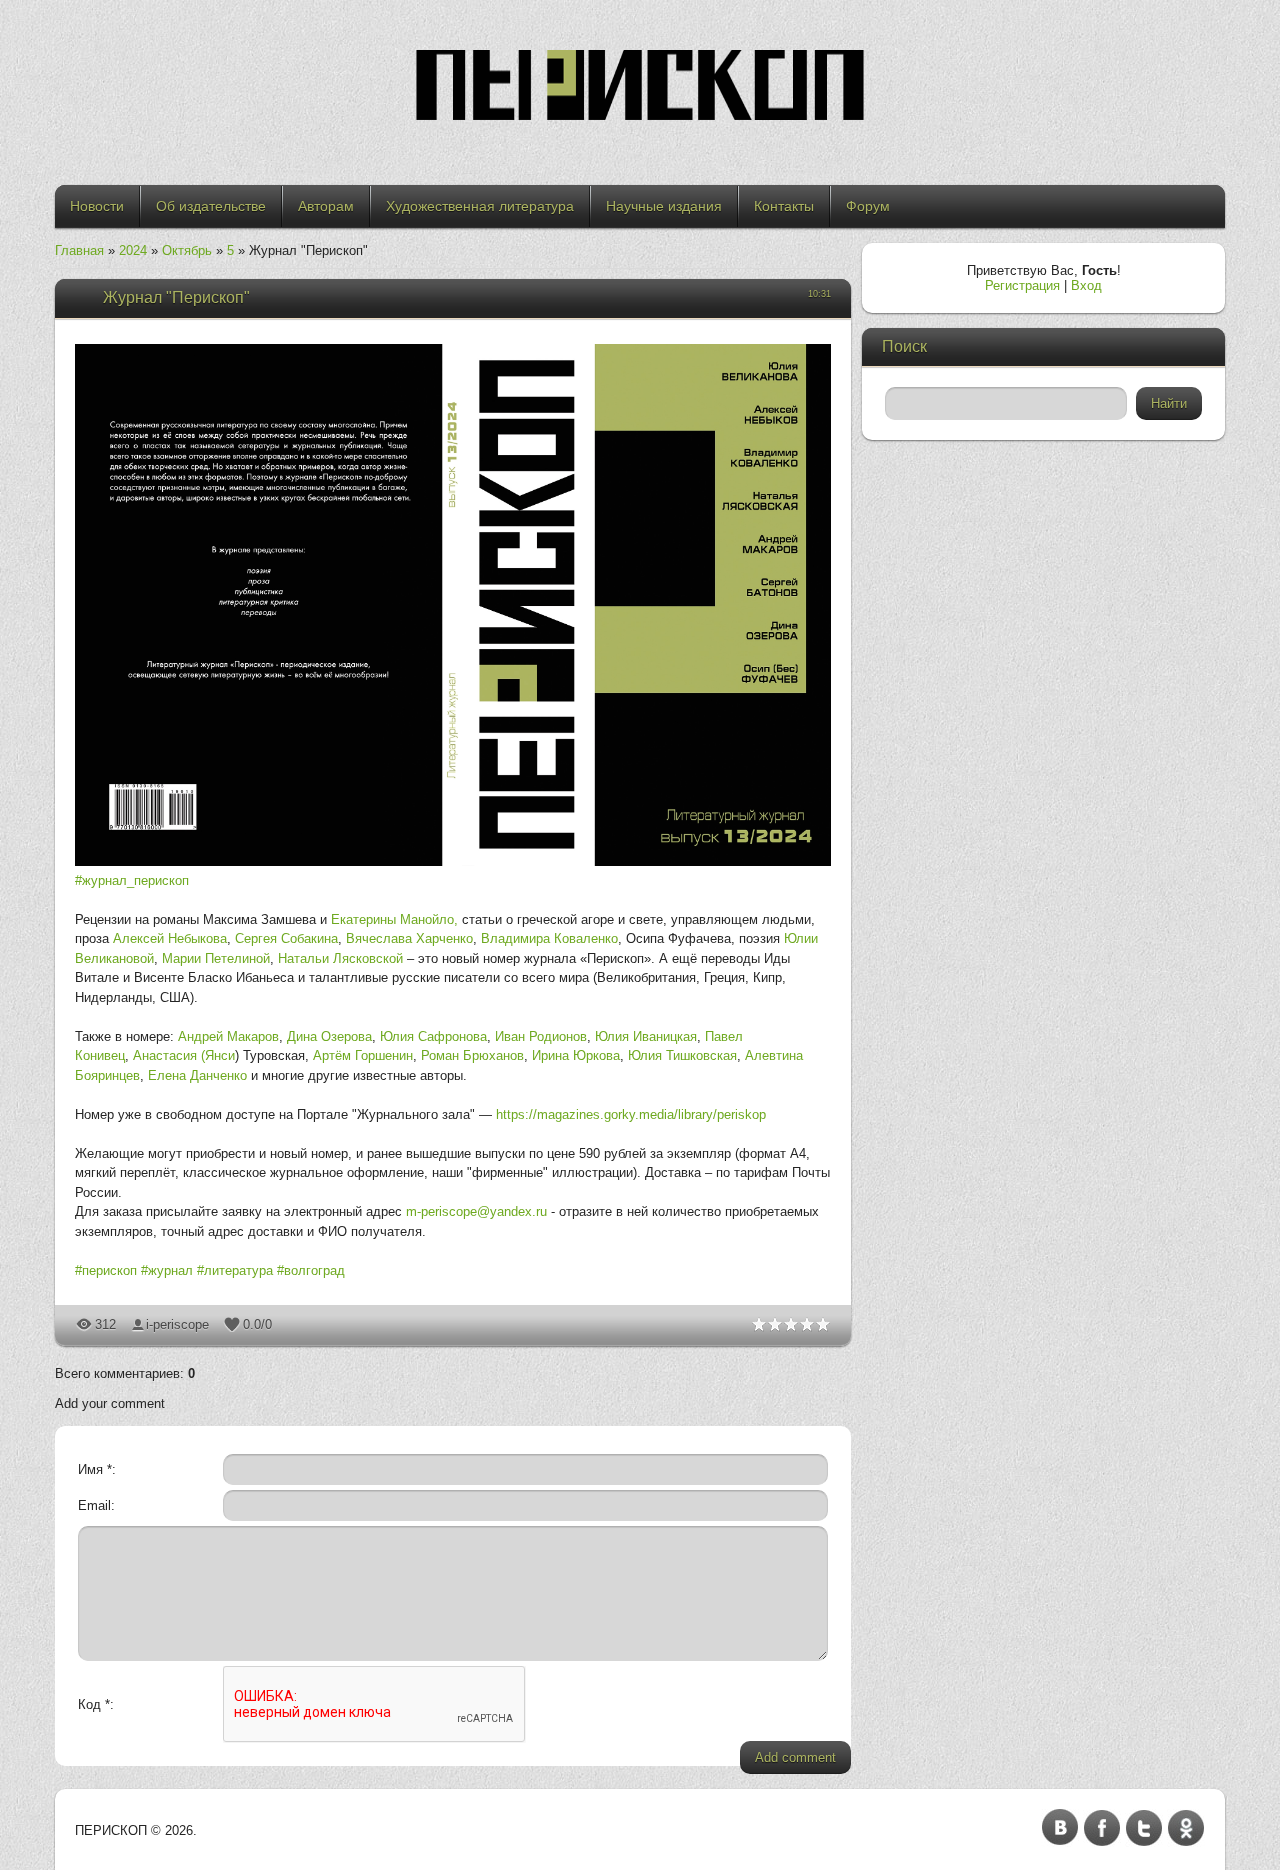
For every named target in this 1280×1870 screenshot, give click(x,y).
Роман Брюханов (472, 1055)
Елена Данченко (197, 1075)
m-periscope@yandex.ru (476, 1211)
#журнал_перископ (132, 880)
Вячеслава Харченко (409, 938)
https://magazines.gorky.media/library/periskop (631, 1114)
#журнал (167, 1270)
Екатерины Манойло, (394, 919)
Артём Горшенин (363, 1055)
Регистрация (1022, 285)
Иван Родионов (541, 1036)
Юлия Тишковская (682, 1055)
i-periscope (177, 1324)
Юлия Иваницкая (646, 1036)
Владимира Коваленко (549, 938)
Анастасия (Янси (184, 1055)
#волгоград (311, 1270)
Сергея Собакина (286, 938)
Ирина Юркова (576, 1055)
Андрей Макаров (228, 1036)
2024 (133, 250)
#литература (235, 1270)
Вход (1086, 285)
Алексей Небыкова (170, 938)
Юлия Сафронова (433, 1036)
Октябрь (187, 250)
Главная (79, 250)
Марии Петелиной (216, 958)
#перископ (106, 1270)
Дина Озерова (329, 1036)
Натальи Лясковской (340, 958)
